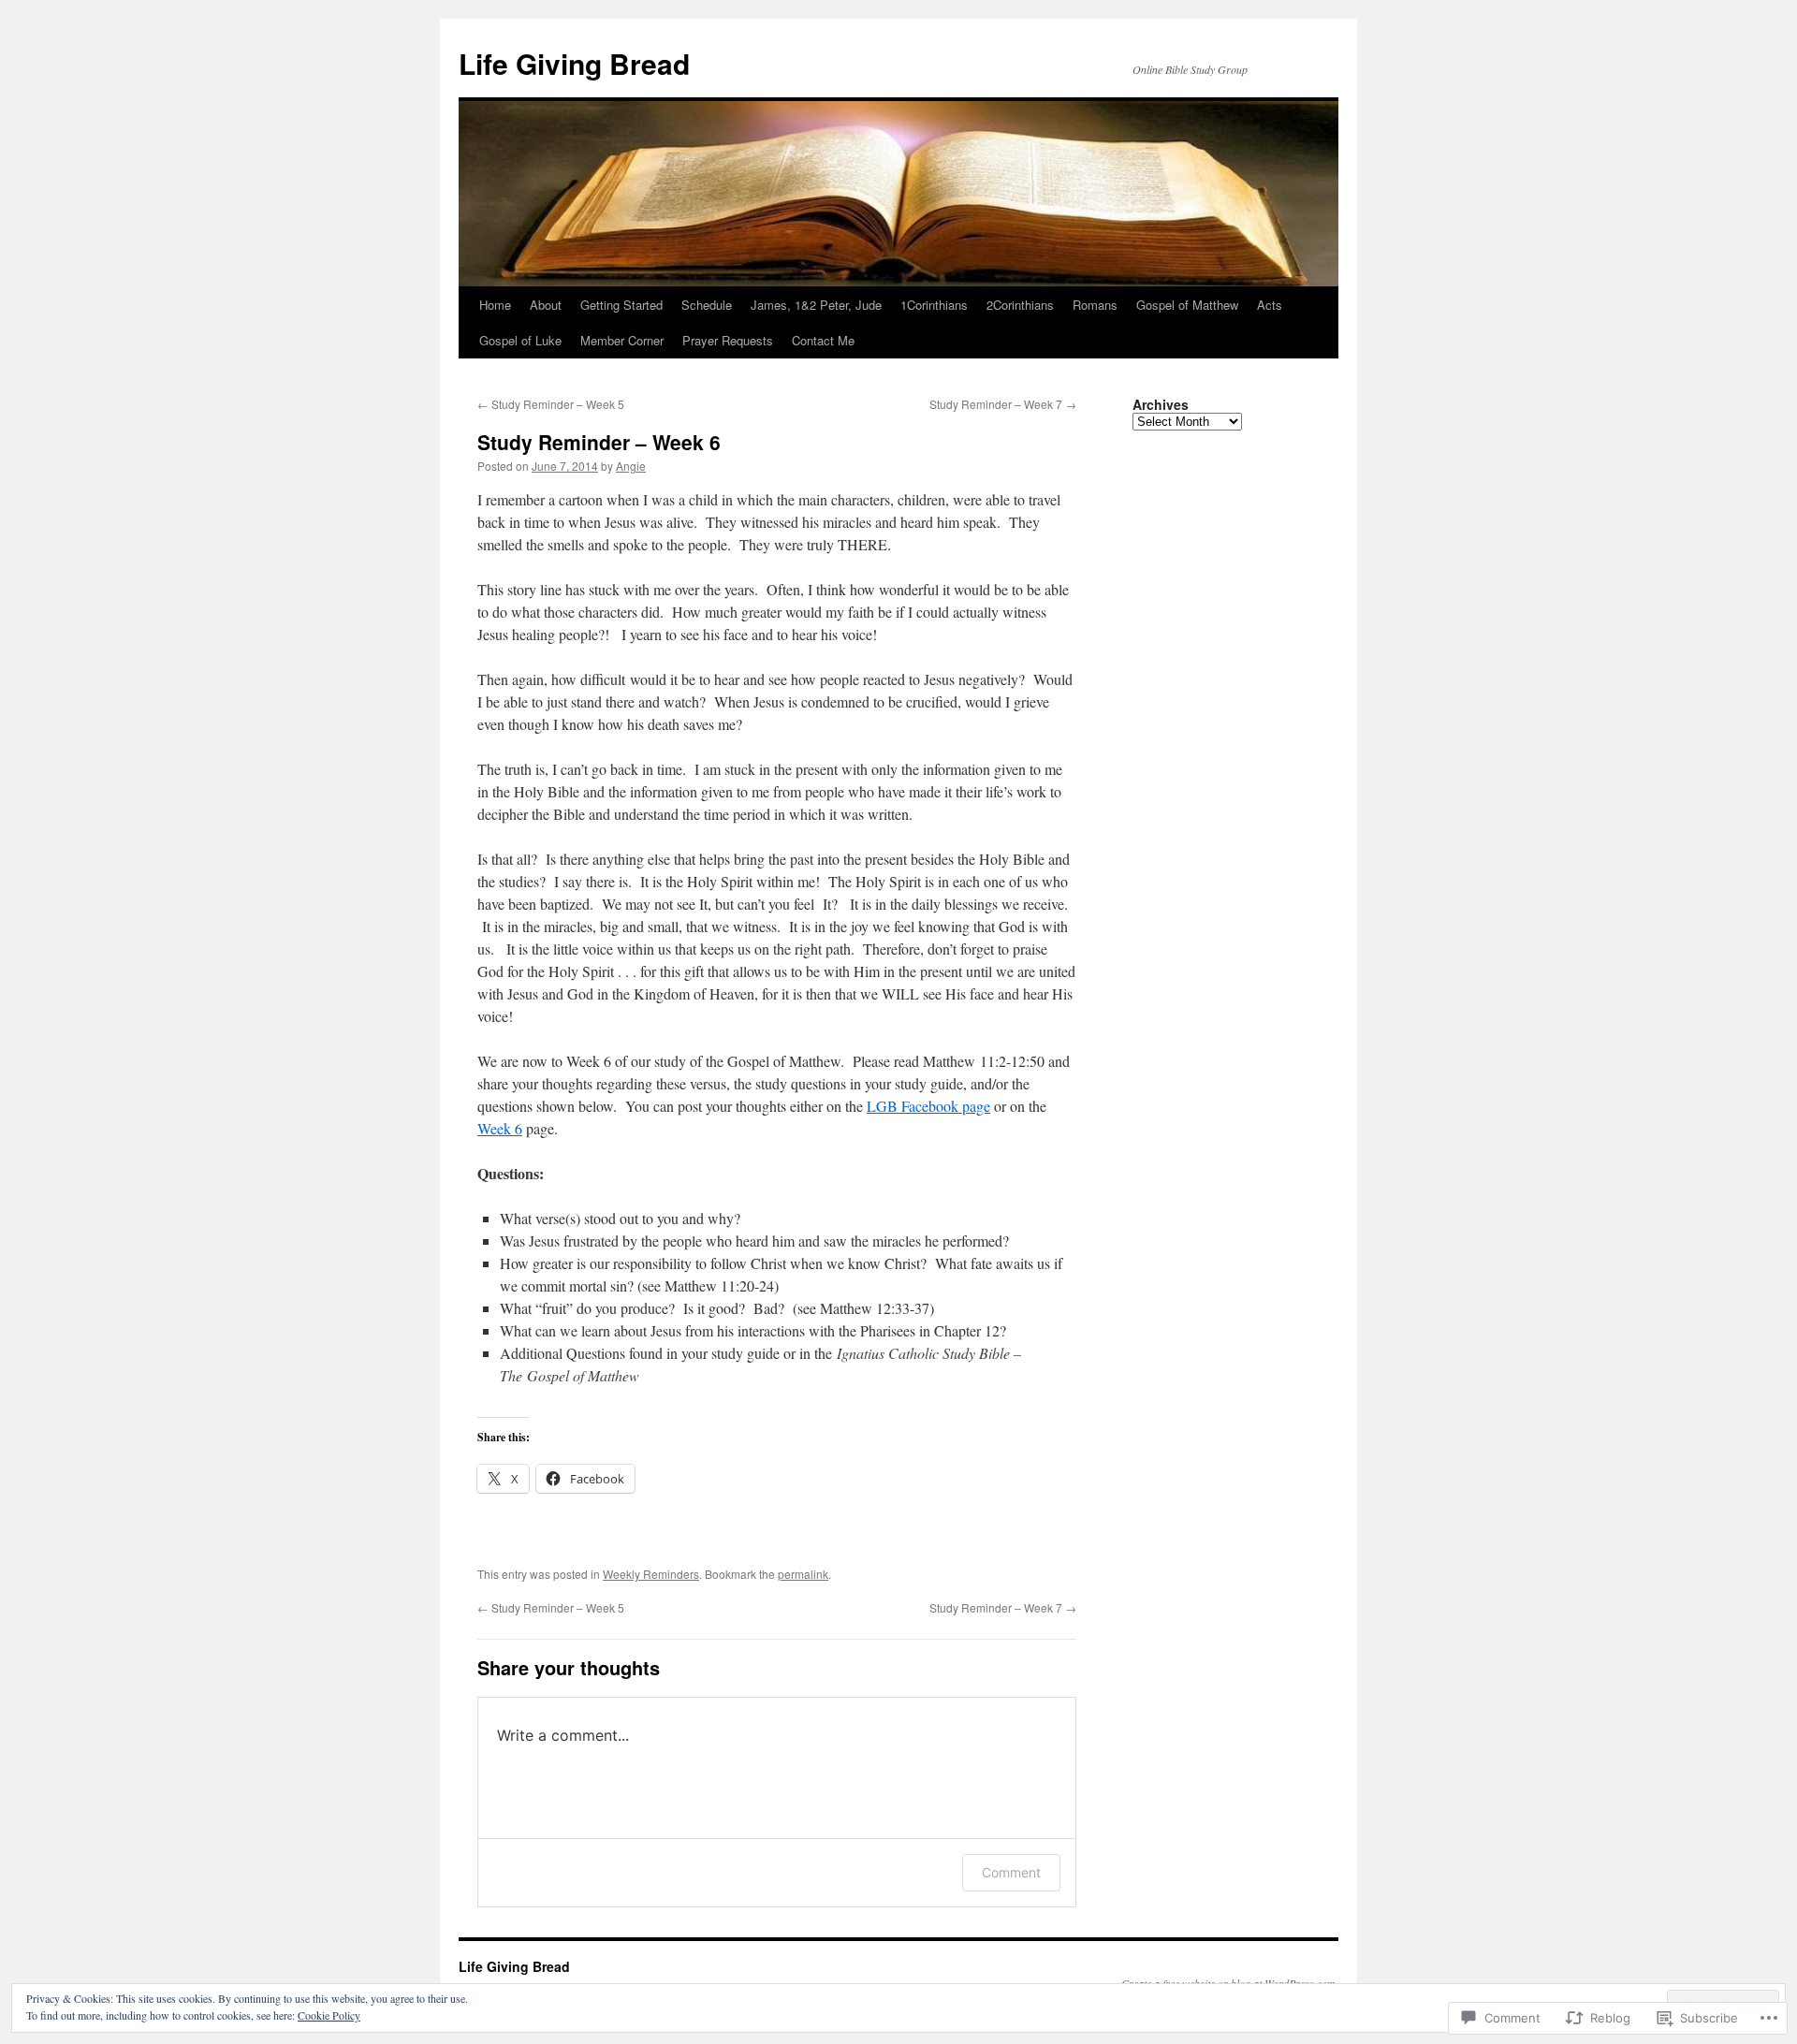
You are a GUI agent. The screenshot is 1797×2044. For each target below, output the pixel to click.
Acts (1270, 305)
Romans (1095, 305)
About (546, 305)
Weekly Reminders (651, 1574)
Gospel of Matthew (1187, 305)
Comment (1011, 1872)
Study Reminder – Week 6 (599, 442)
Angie (631, 466)
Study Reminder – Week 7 (1003, 404)
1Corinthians (934, 305)
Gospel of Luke (520, 340)
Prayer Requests (728, 340)
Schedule (707, 305)
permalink (803, 1574)
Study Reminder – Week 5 (551, 404)
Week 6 (500, 1128)
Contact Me (823, 340)
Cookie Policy (329, 2015)
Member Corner (622, 340)
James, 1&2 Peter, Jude (816, 305)
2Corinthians (1020, 305)
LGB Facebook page (928, 1106)
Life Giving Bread (574, 63)
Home (495, 305)
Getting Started (621, 305)
